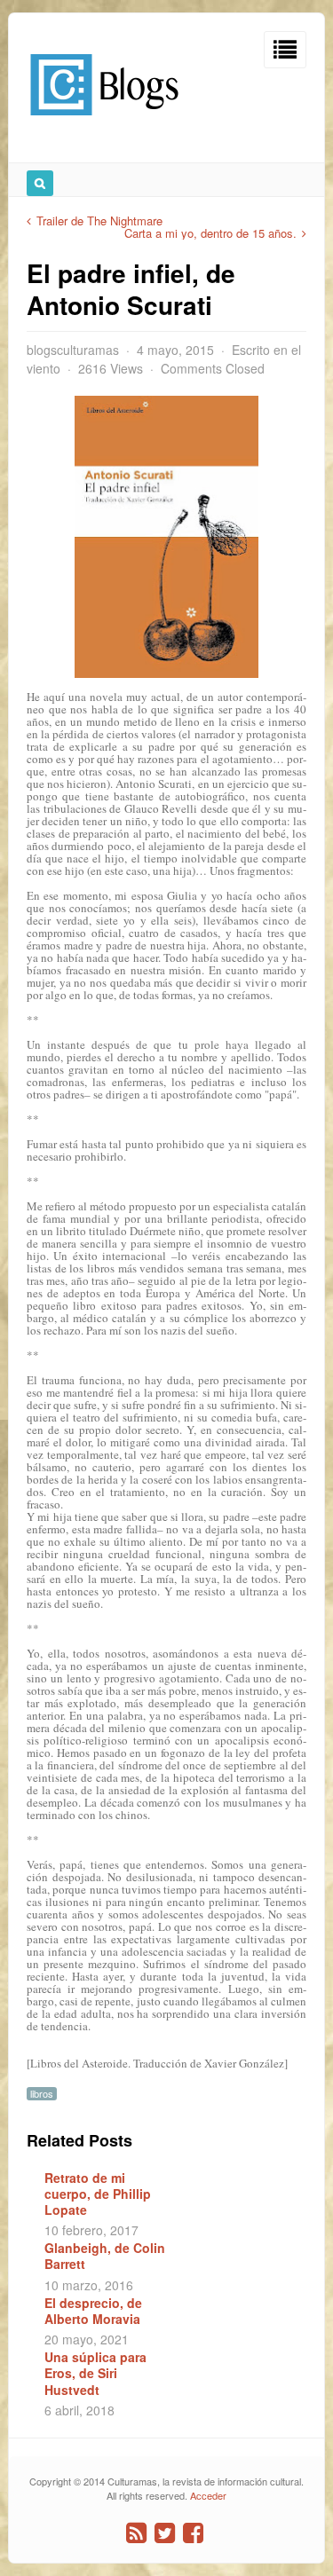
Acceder (208, 2495)
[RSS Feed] (136, 2533)
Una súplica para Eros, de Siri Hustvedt (95, 2373)
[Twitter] (165, 2533)
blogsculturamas (73, 350)
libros (42, 2094)
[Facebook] (193, 2533)
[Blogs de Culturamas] (104, 122)
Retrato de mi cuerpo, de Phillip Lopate (98, 2194)
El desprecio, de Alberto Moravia (93, 2311)
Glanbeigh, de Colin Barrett (105, 2256)
